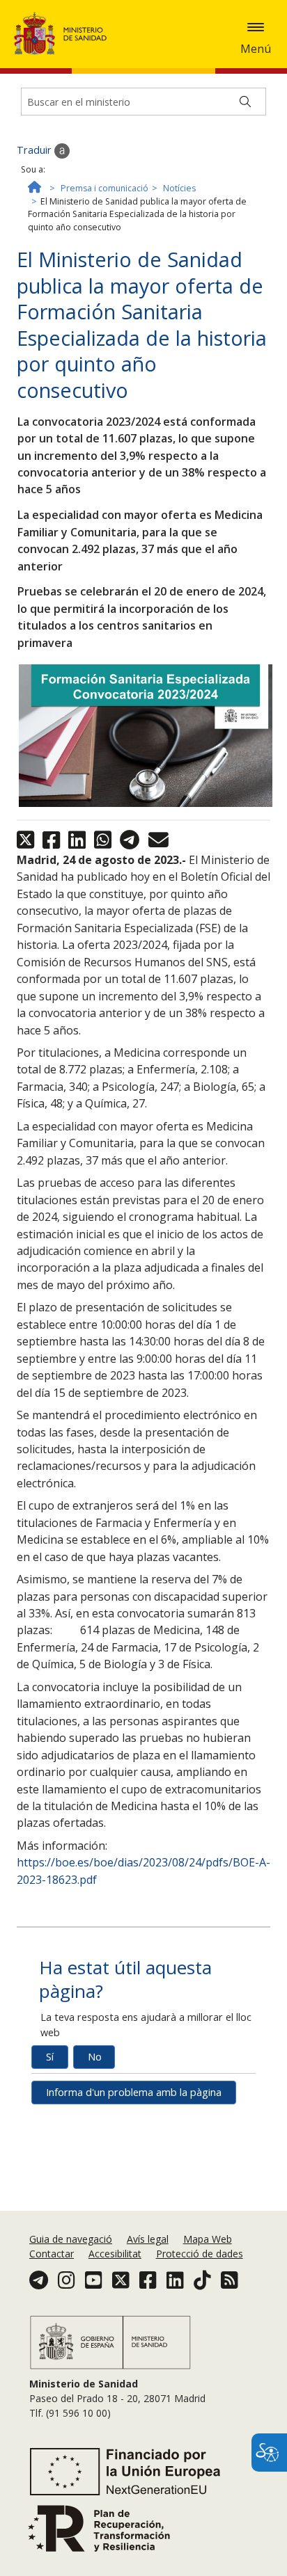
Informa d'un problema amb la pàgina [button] (134, 2092)
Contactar (52, 2254)
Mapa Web (208, 2239)
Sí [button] (50, 2057)
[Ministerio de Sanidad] (65, 33)
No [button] (95, 2057)
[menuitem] (72, 2239)
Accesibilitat (115, 2254)
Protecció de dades (200, 2254)
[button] (256, 27)
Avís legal (148, 2239)
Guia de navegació (71, 2239)
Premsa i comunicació (104, 188)
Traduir (36, 150)
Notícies (179, 188)
